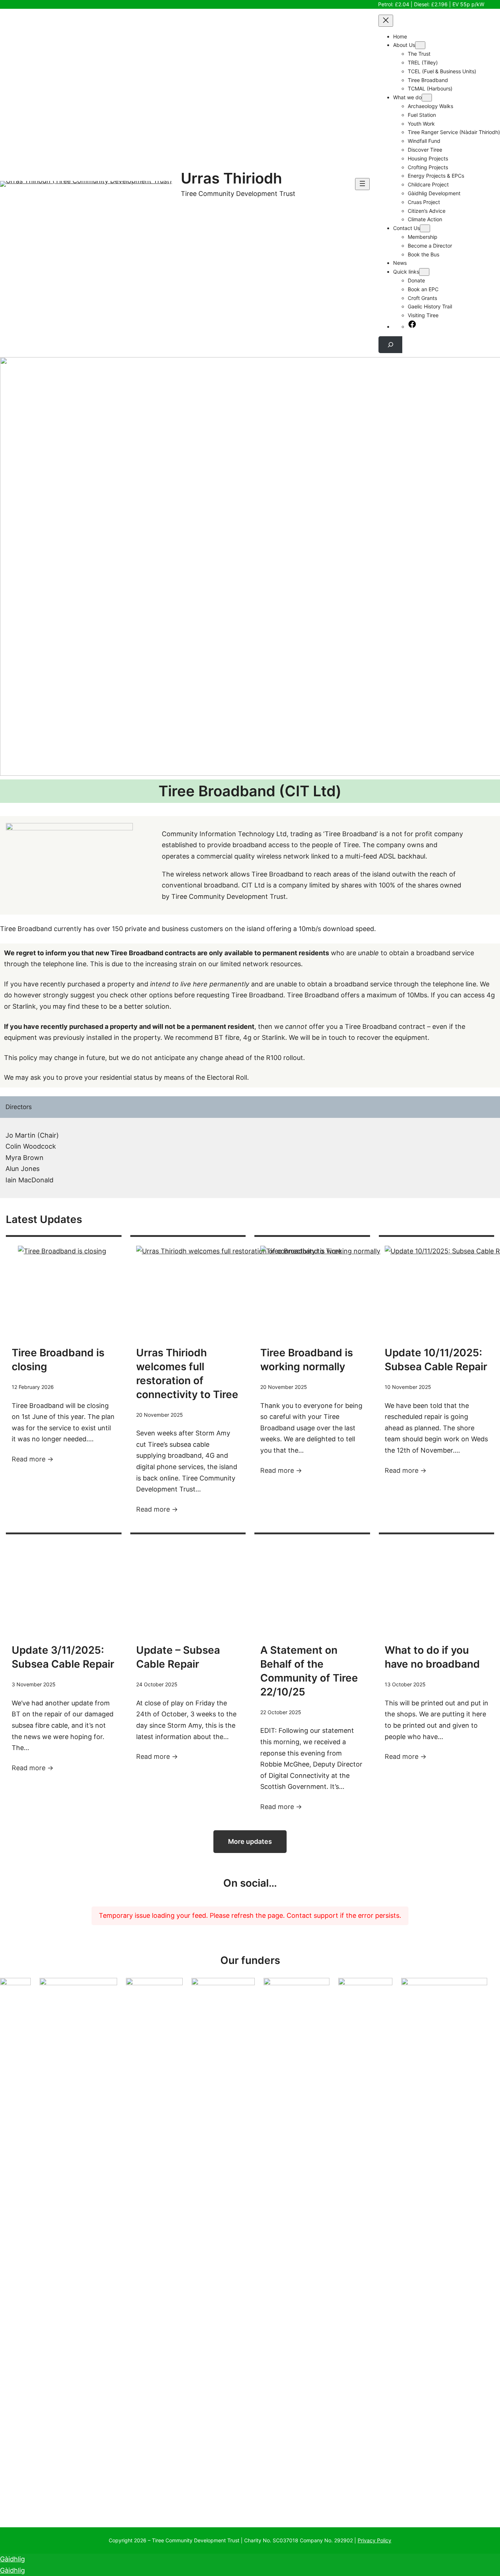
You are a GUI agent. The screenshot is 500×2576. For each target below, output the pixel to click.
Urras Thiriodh (232, 178)
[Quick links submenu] (424, 272)
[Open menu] (362, 184)
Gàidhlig (12, 2559)
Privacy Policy (374, 2540)
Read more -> (33, 1459)
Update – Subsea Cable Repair (178, 1657)
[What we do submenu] (427, 98)
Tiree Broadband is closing (58, 1360)
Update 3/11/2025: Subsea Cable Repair (63, 1657)
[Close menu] (386, 21)
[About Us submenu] (420, 45)
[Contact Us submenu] (425, 228)
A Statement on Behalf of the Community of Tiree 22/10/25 (309, 1671)
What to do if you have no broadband (432, 1657)
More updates (250, 1841)
